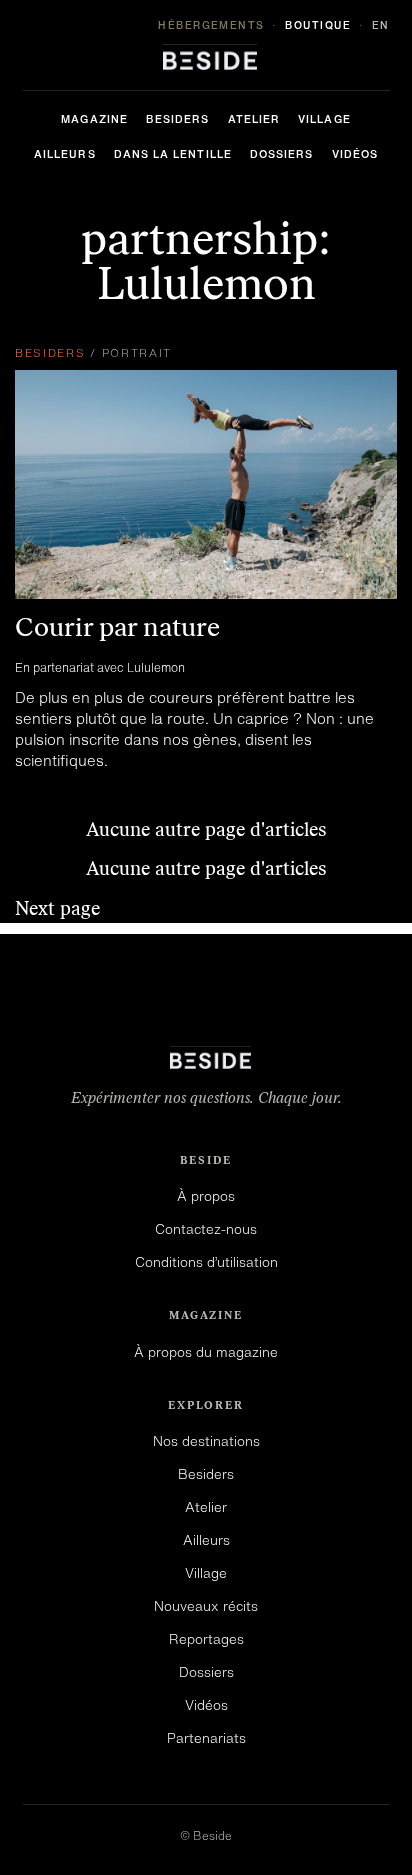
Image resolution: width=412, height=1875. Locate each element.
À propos (206, 1196)
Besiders (178, 119)
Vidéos (355, 154)
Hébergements (211, 25)
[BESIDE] (206, 57)
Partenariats (206, 1738)
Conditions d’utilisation (206, 1262)
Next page (57, 908)
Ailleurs (65, 154)
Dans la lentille (173, 154)
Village (324, 119)
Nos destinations (206, 1441)
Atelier (254, 119)
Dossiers (282, 154)
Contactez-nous (206, 1229)
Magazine (94, 119)
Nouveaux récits (206, 1606)
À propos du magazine (206, 1352)
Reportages (206, 1639)
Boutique (318, 25)
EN (381, 25)
